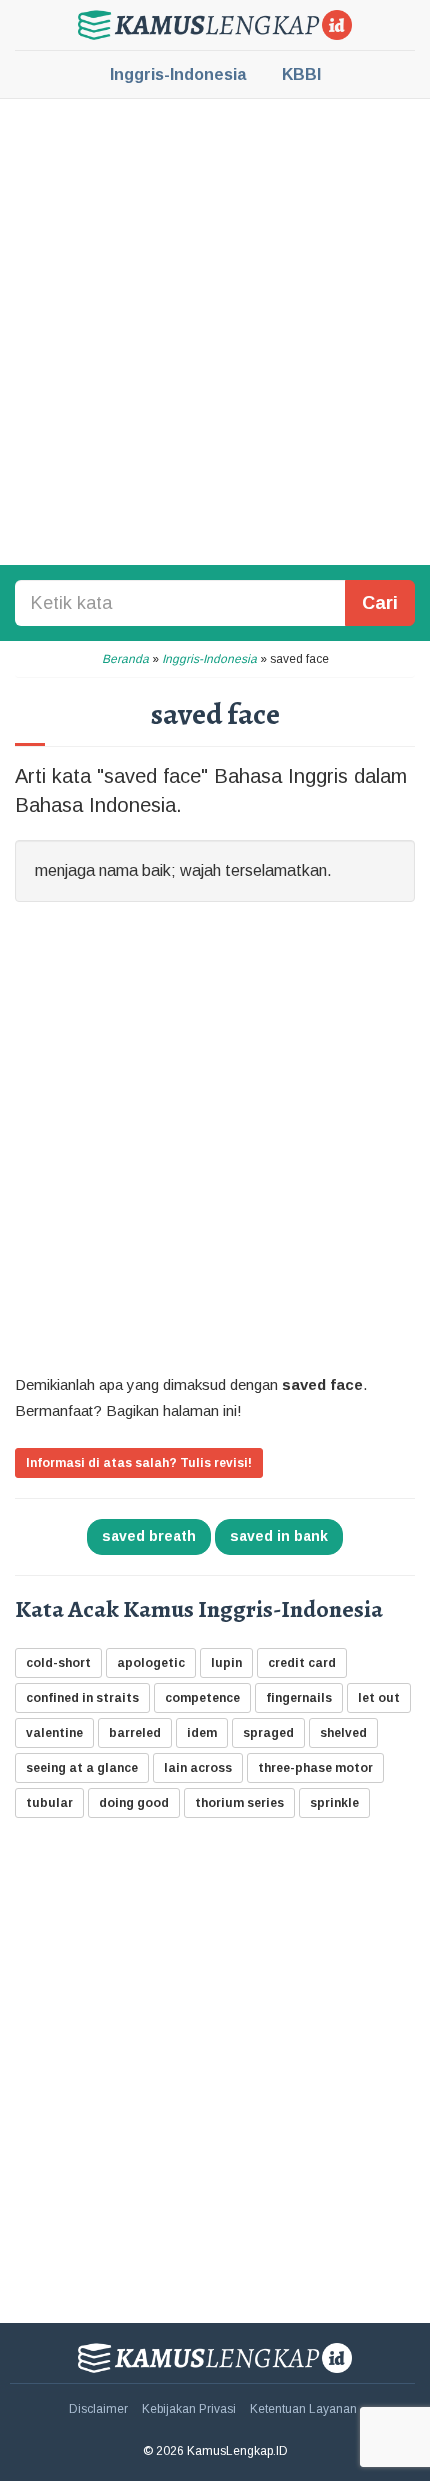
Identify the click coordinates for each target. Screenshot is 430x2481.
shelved (343, 1733)
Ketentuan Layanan (303, 2409)
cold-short (58, 1663)
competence (202, 1698)
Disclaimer (98, 2409)
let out (379, 1698)
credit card (302, 1663)
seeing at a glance (82, 1768)
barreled (135, 1733)
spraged (268, 1733)
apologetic (151, 1663)
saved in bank (279, 1536)
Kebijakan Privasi (189, 2409)
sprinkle (334, 1803)
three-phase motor (315, 1768)
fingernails (299, 1698)
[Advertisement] (215, 330)
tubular (49, 1803)
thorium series (239, 1803)
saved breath (149, 1536)
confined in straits (82, 1698)
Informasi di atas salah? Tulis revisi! (139, 1463)
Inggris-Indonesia (178, 74)
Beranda (125, 659)
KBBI (301, 74)
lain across (198, 1768)
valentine (54, 1733)
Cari (380, 603)
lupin (226, 1663)
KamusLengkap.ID (215, 25)
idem (202, 1733)
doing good (134, 1803)
